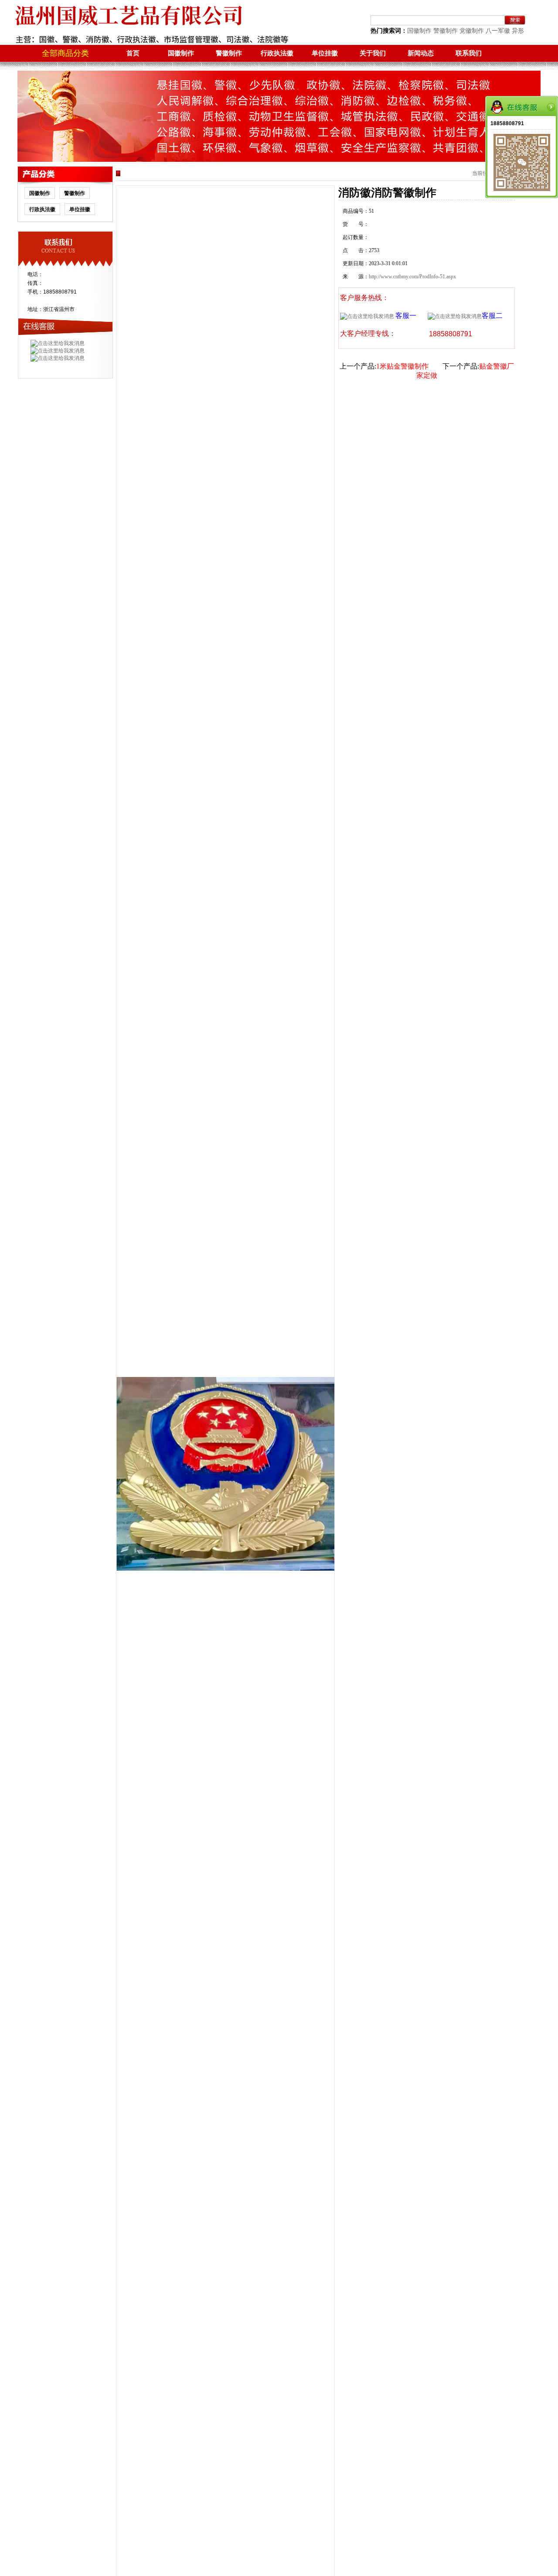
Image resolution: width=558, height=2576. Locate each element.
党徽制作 (472, 31)
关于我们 (373, 53)
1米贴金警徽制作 (402, 366)
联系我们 (469, 53)
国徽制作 (419, 31)
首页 (133, 53)
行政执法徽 (277, 53)
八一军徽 (498, 31)
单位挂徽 (325, 53)
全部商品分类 (65, 53)
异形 (518, 31)
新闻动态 (421, 53)
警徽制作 (446, 31)
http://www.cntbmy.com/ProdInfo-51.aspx (412, 277)
